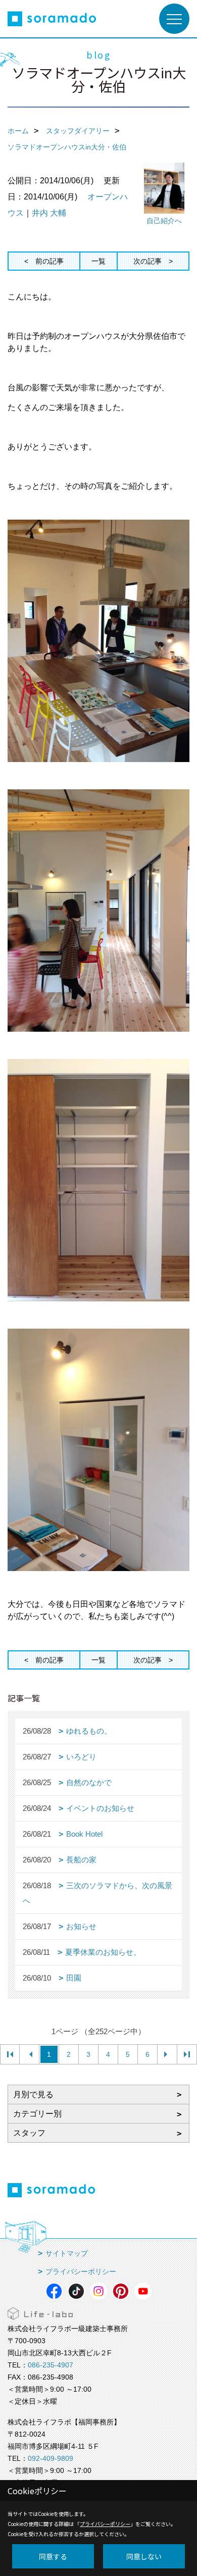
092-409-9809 (51, 2458)
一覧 (98, 261)
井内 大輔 (49, 213)
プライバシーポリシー (81, 2271)
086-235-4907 (51, 2365)
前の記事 (50, 261)
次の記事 (147, 261)
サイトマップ (67, 2253)
